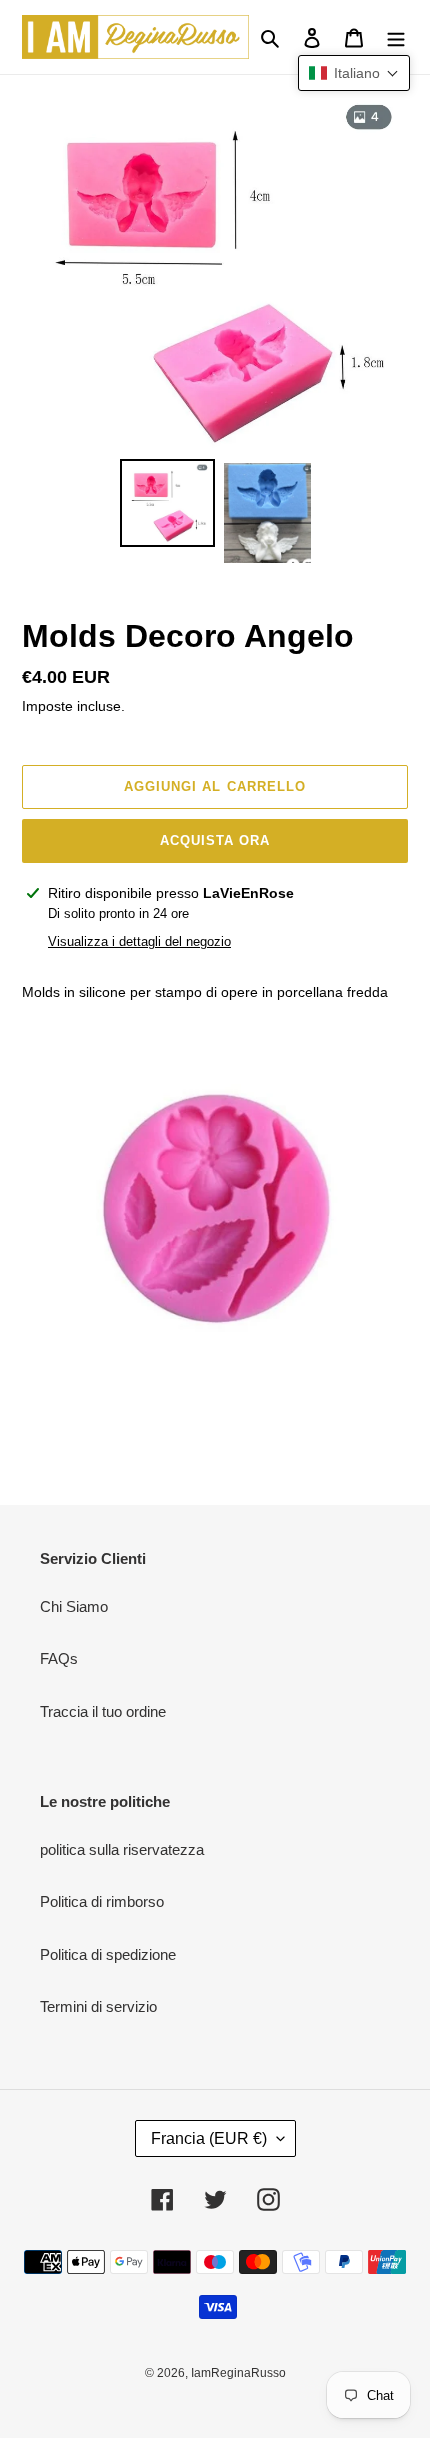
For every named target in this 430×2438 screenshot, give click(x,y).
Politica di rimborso (102, 1901)
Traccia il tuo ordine (103, 1711)
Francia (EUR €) (209, 2138)
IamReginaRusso (238, 2373)
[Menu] (396, 37)
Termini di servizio (98, 2006)
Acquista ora (215, 840)
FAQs (59, 1658)
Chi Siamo (74, 1606)
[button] (354, 73)
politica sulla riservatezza (122, 1849)
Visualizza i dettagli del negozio (139, 941)
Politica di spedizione (108, 1954)
